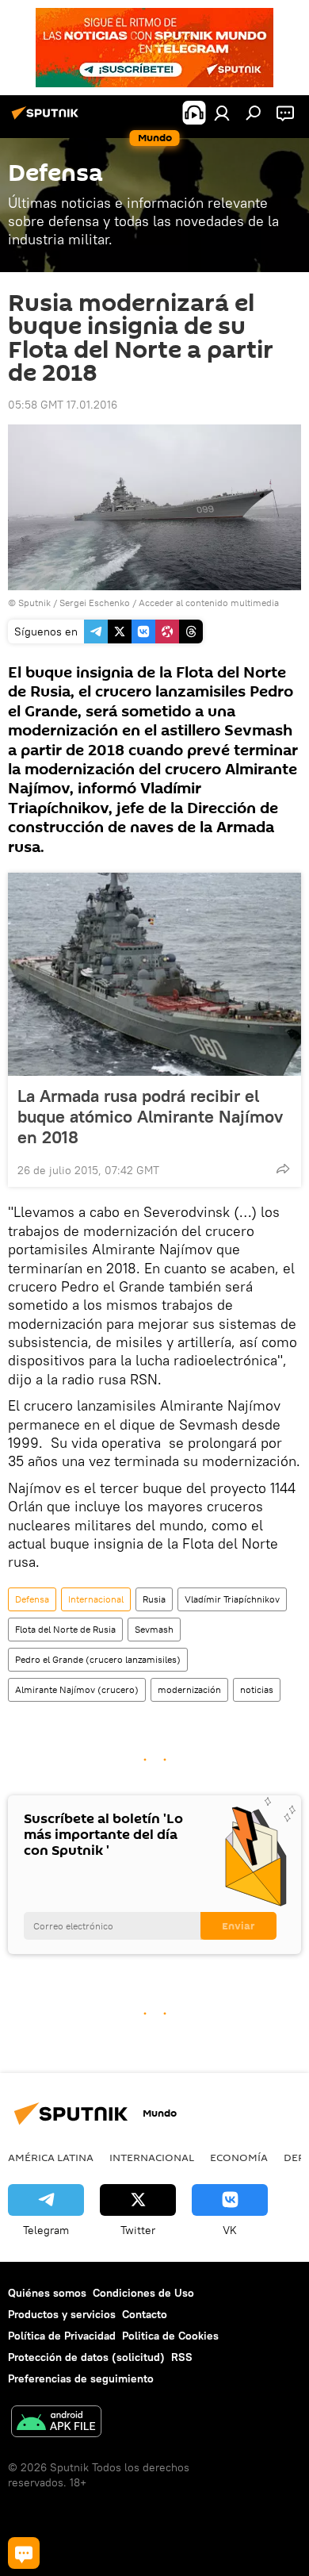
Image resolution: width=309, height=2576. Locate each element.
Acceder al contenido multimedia (209, 603)
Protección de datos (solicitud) (86, 2357)
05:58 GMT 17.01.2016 (63, 405)
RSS (182, 2357)
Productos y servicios (62, 2314)
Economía (239, 2157)
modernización (189, 1689)
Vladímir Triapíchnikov (232, 1599)
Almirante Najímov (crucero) (77, 1689)
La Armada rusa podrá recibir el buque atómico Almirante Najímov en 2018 (150, 1116)
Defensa (32, 1599)
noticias (257, 1689)
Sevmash (154, 1629)
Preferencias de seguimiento (81, 2378)
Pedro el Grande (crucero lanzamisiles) (98, 1659)
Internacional (96, 1599)
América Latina (51, 2157)
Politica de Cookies (170, 2336)
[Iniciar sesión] (222, 113)
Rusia (154, 1599)
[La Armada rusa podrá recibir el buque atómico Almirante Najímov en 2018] (154, 974)
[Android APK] (56, 2423)
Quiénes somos (47, 2293)
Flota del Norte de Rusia (65, 1629)
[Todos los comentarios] (24, 2553)
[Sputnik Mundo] (48, 119)
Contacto (145, 2314)
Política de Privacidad (62, 2336)
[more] (283, 1169)
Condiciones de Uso (143, 2293)
